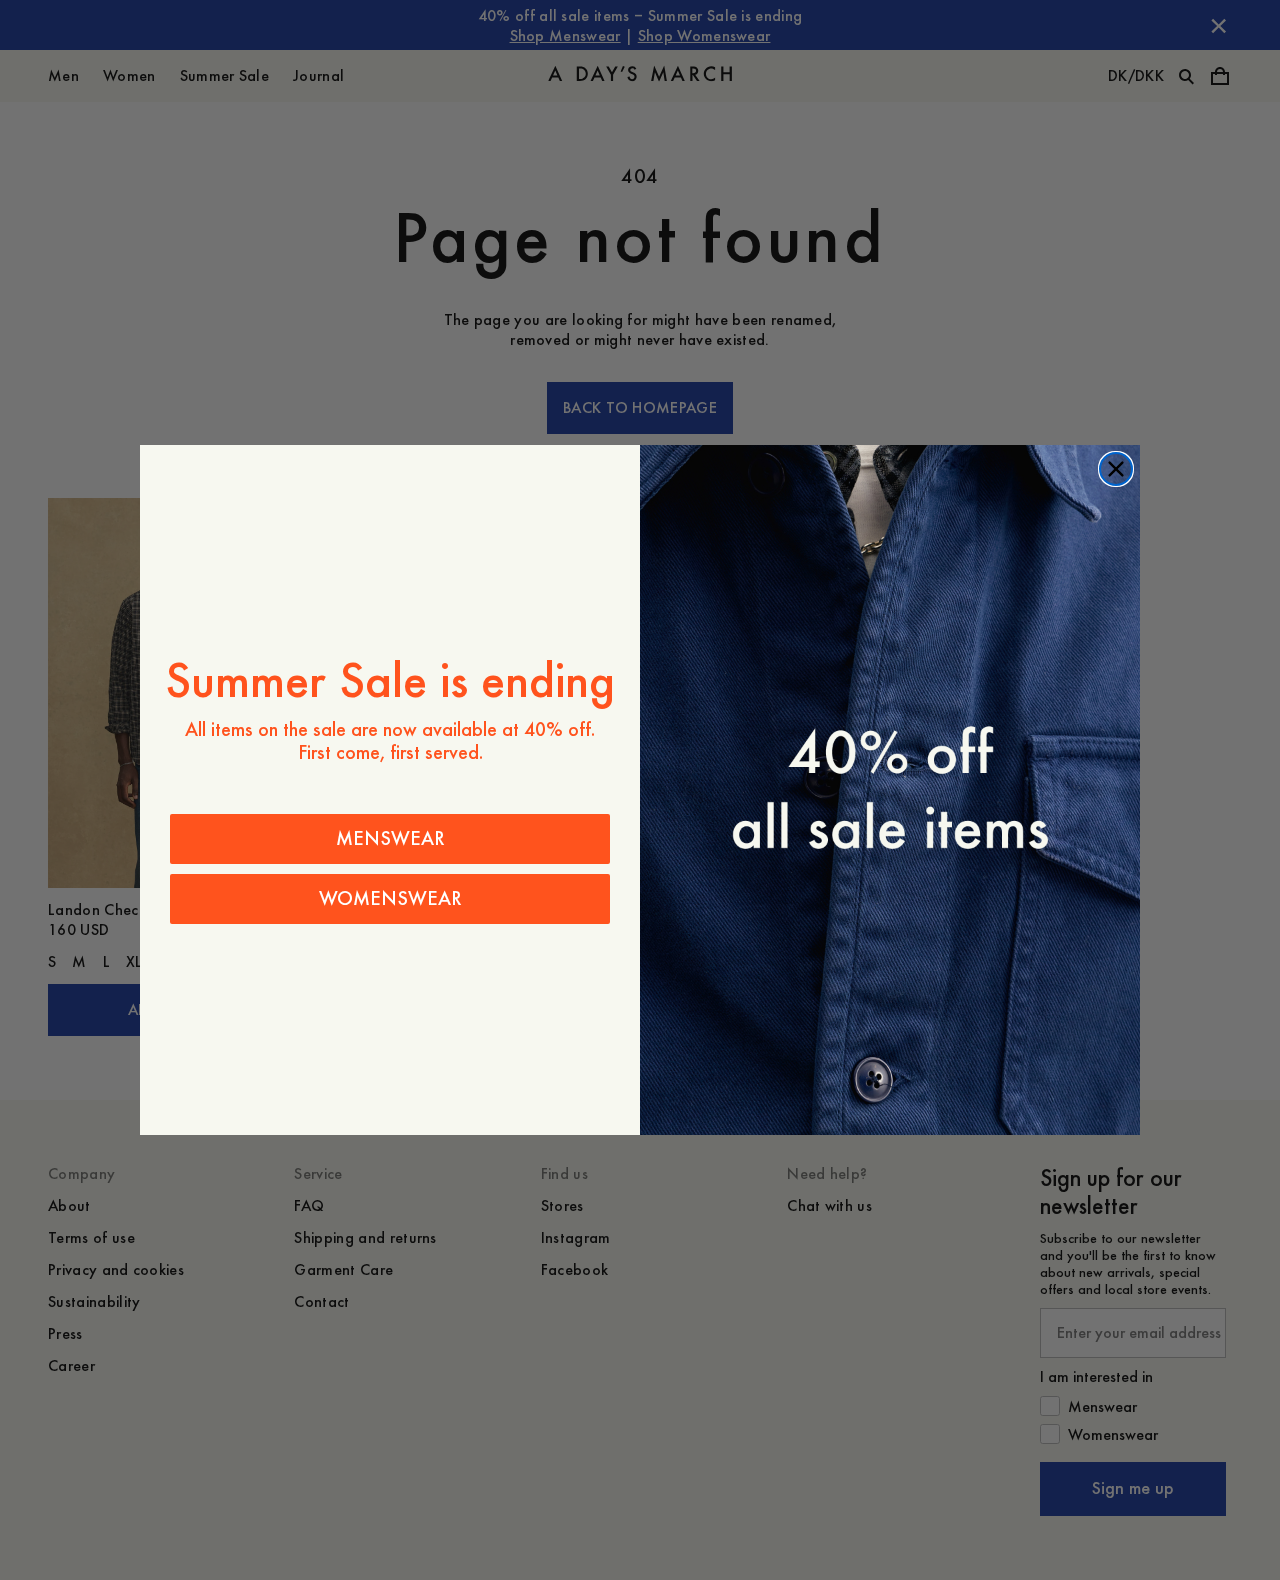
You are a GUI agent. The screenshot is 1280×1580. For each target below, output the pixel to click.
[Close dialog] (1116, 469)
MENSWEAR (390, 838)
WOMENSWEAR (390, 898)
